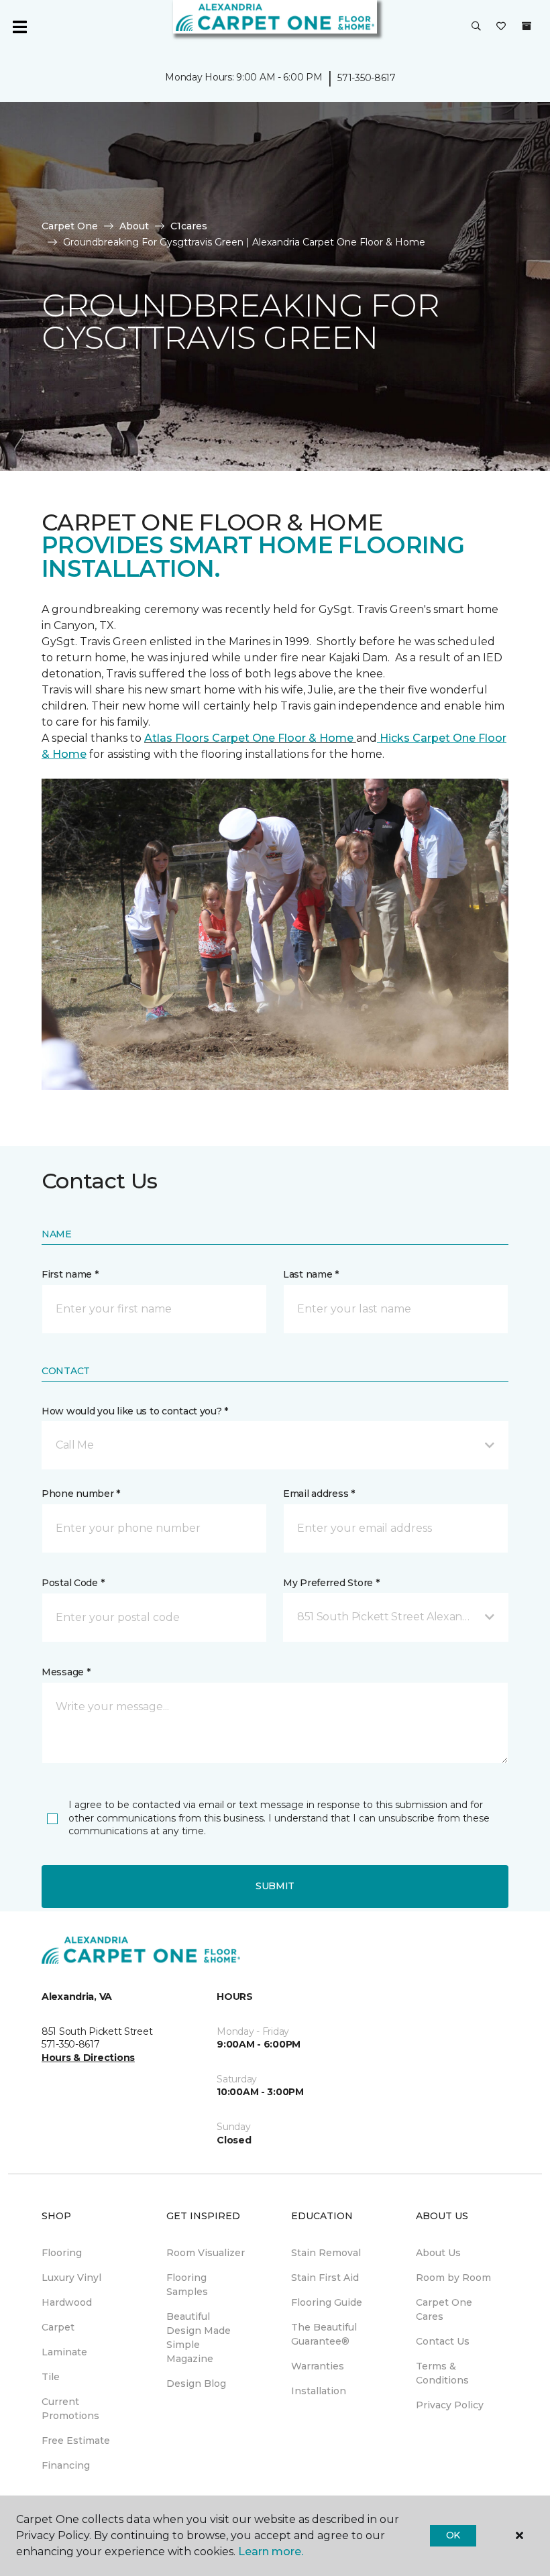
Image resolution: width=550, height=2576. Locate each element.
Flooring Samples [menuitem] (187, 2285)
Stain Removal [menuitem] (326, 2253)
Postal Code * (73, 1583)
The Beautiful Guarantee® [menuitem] (324, 2334)
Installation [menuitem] (319, 2391)
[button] (476, 27)
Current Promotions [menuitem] (70, 2409)
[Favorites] (501, 27)
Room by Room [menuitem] (453, 2278)
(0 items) (527, 26)
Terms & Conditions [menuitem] (442, 2373)
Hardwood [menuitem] (67, 2302)
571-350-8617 (367, 78)
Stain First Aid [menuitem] (325, 2278)
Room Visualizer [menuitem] (206, 2253)
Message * (66, 1672)
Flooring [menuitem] (62, 2253)
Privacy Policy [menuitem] (450, 2405)
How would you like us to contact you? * (135, 1411)
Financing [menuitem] (66, 2465)
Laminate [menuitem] (64, 2352)
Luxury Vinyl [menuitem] (71, 2278)
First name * (70, 1274)
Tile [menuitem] (51, 2377)
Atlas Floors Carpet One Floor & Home (250, 738)
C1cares (189, 226)
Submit (275, 1886)
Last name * (311, 1274)
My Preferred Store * (331, 1583)
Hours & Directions (88, 2058)
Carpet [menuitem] (58, 2327)
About (134, 226)
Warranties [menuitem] (318, 2366)
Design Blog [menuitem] (196, 2384)
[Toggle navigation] (19, 27)
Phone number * (81, 1494)
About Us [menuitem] (438, 2253)
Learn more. (271, 2552)
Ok (453, 2535)
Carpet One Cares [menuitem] (444, 2309)
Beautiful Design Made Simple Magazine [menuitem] (199, 2338)
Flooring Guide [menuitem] (327, 2302)
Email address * (319, 1494)
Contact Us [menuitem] (443, 2341)
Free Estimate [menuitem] (76, 2441)
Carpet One (70, 226)
